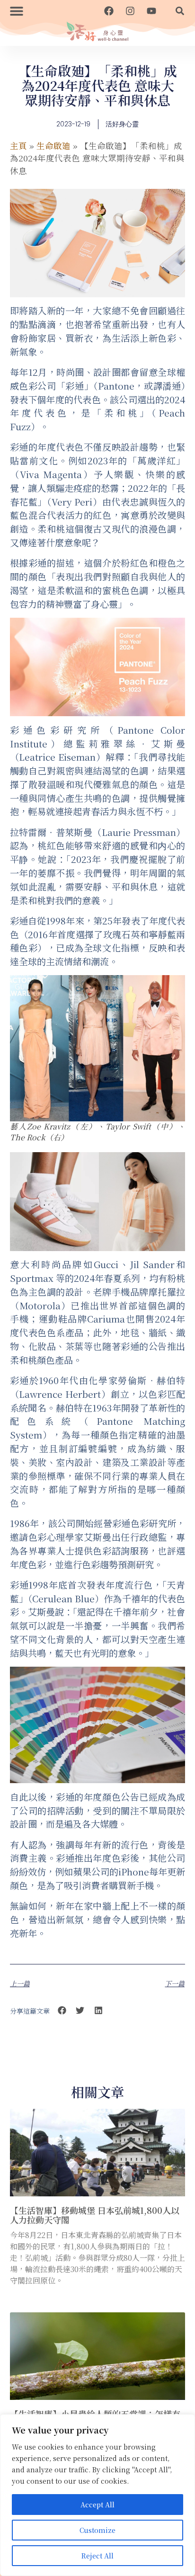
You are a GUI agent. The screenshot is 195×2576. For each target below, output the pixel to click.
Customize (97, 2530)
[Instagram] (130, 11)
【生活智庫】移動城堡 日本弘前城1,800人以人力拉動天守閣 (95, 2215)
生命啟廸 (53, 146)
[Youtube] (151, 11)
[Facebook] (109, 11)
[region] (97, 2495)
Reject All (97, 2556)
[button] (16, 11)
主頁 (18, 146)
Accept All (97, 2505)
